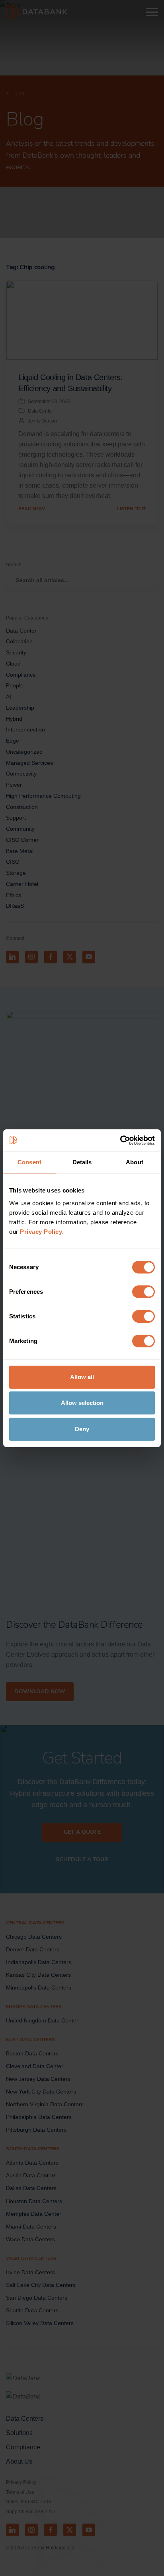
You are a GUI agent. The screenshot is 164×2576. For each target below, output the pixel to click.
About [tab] (135, 1162)
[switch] (143, 1292)
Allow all (82, 1377)
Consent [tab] (29, 1162)
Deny (82, 1429)
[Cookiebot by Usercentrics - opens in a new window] (120, 1140)
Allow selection (82, 1403)
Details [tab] (82, 1162)
